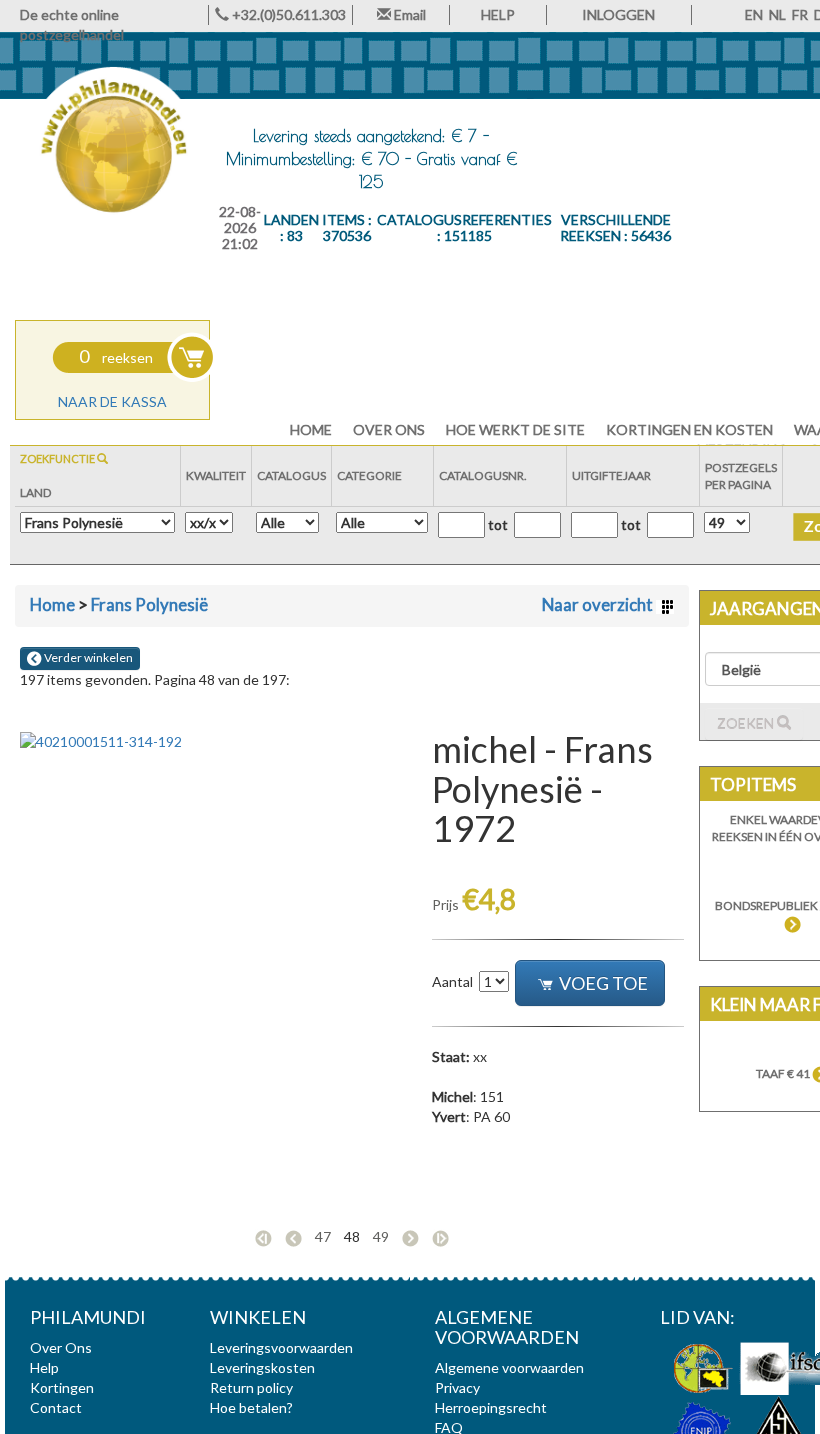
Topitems (753, 784)
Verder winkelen (87, 657)
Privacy (457, 1387)
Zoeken (747, 723)
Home (52, 604)
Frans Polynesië (149, 604)
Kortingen (62, 1387)
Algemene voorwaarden (509, 1367)
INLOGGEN (618, 14)
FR (800, 14)
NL (777, 14)
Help (44, 1367)
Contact (56, 1407)
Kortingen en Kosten (689, 429)
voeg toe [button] (603, 983)
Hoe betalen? (251, 1407)
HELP (498, 14)
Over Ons (389, 429)
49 (381, 1236)
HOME (311, 429)
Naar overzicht (599, 604)
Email (408, 14)
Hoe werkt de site (515, 429)
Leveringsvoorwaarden (281, 1347)
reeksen (116, 357)
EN (754, 14)
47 (323, 1236)
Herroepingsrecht (491, 1407)
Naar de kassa (112, 401)
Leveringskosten (262, 1367)
